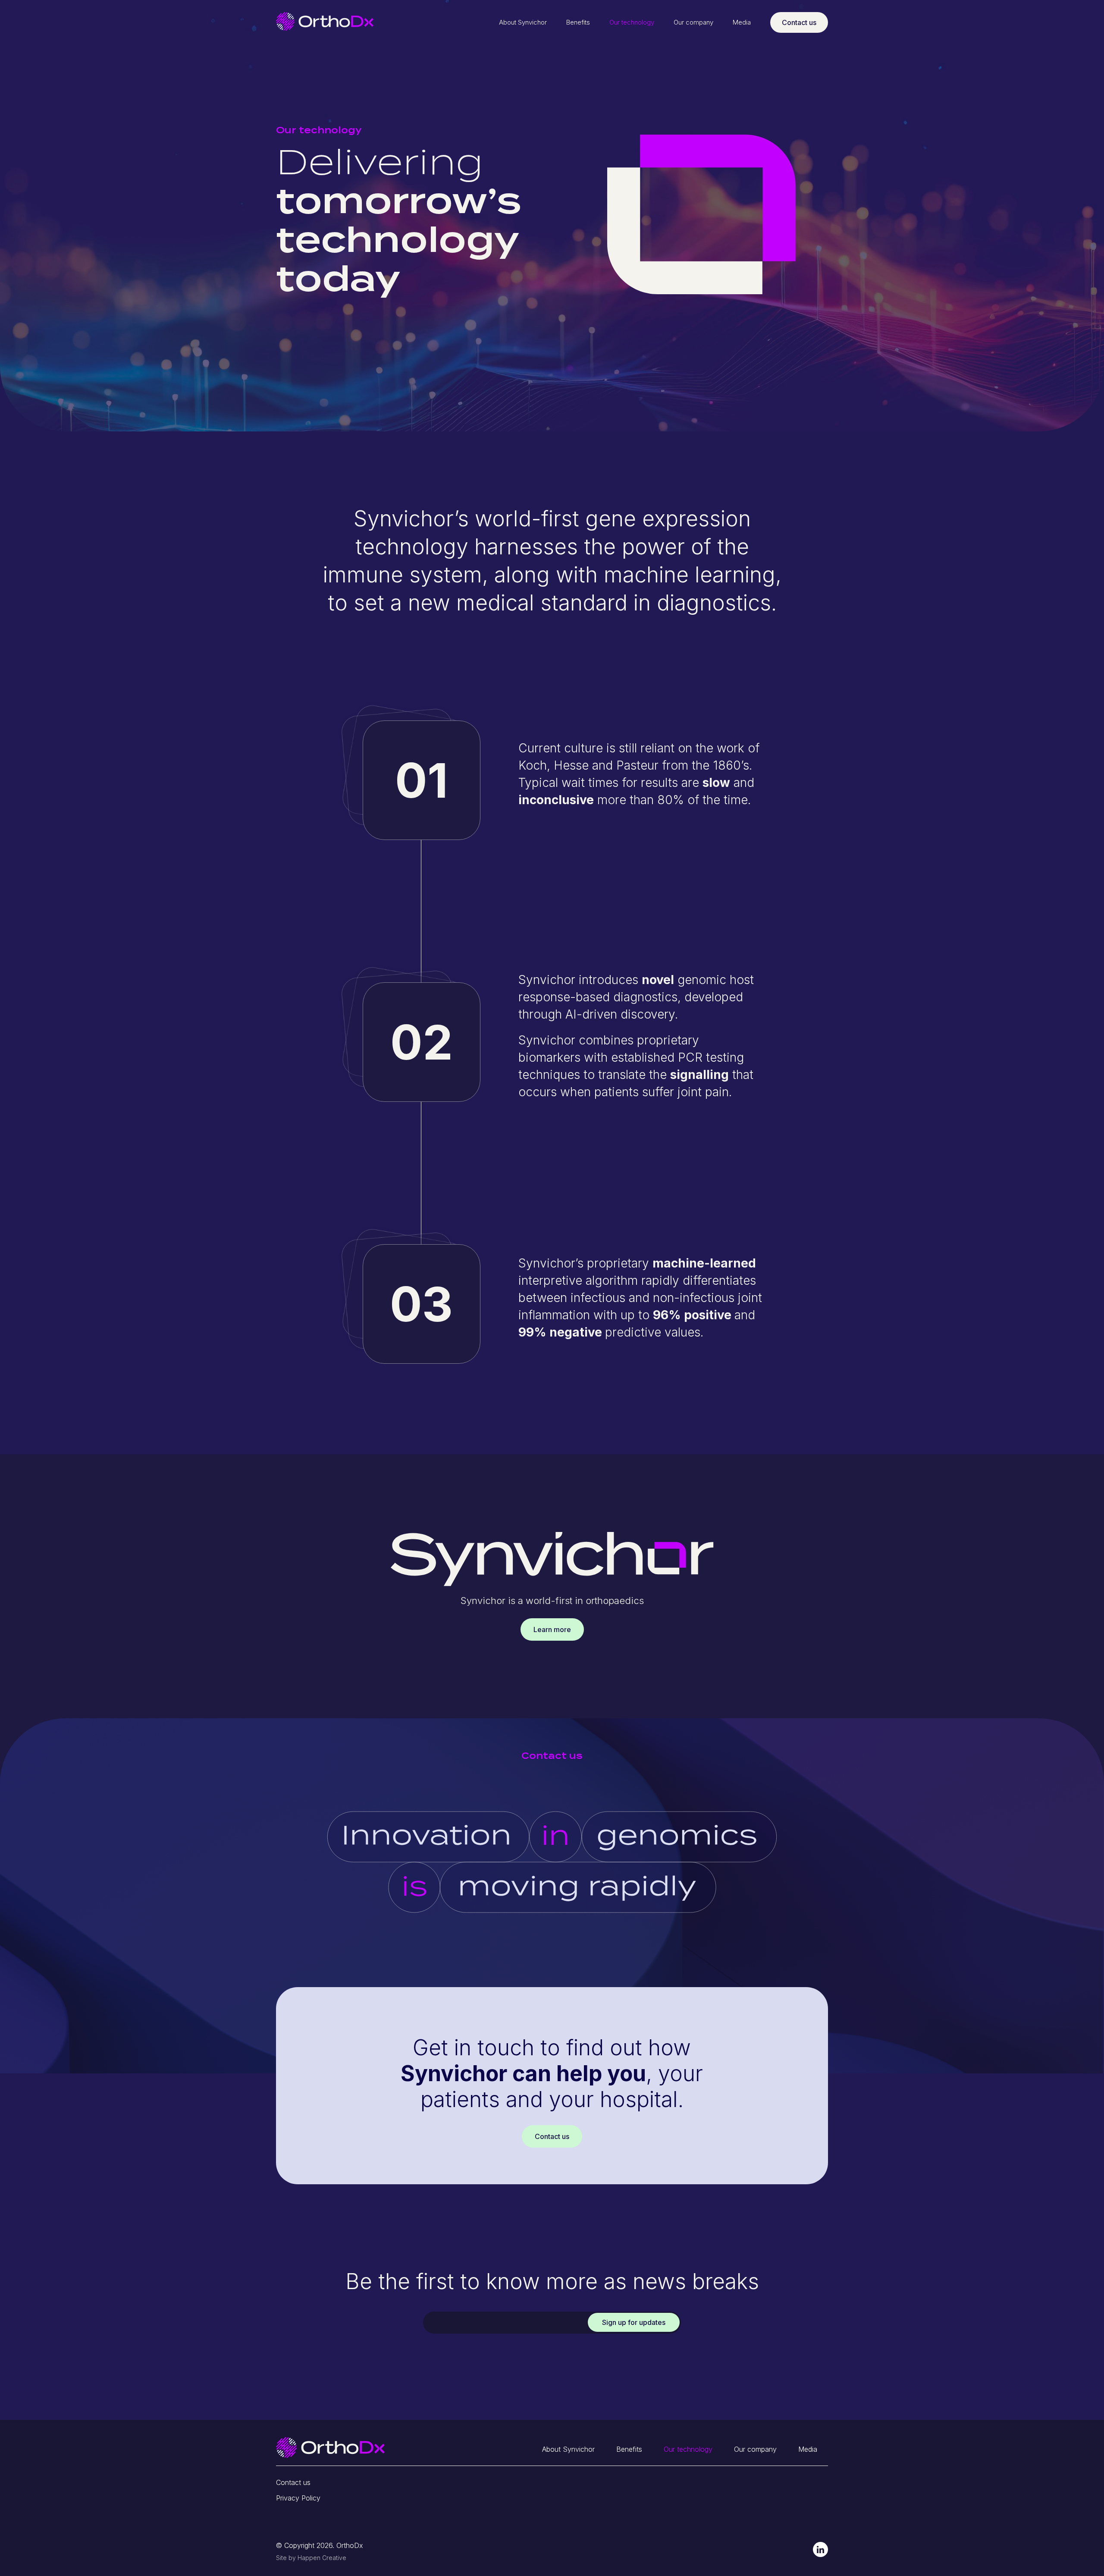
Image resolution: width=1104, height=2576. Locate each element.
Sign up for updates (634, 2322)
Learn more (552, 1629)
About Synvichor (523, 22)
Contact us (799, 22)
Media (742, 22)
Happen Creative (322, 2558)
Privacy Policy (298, 2498)
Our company (693, 22)
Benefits (578, 22)
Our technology (632, 22)
